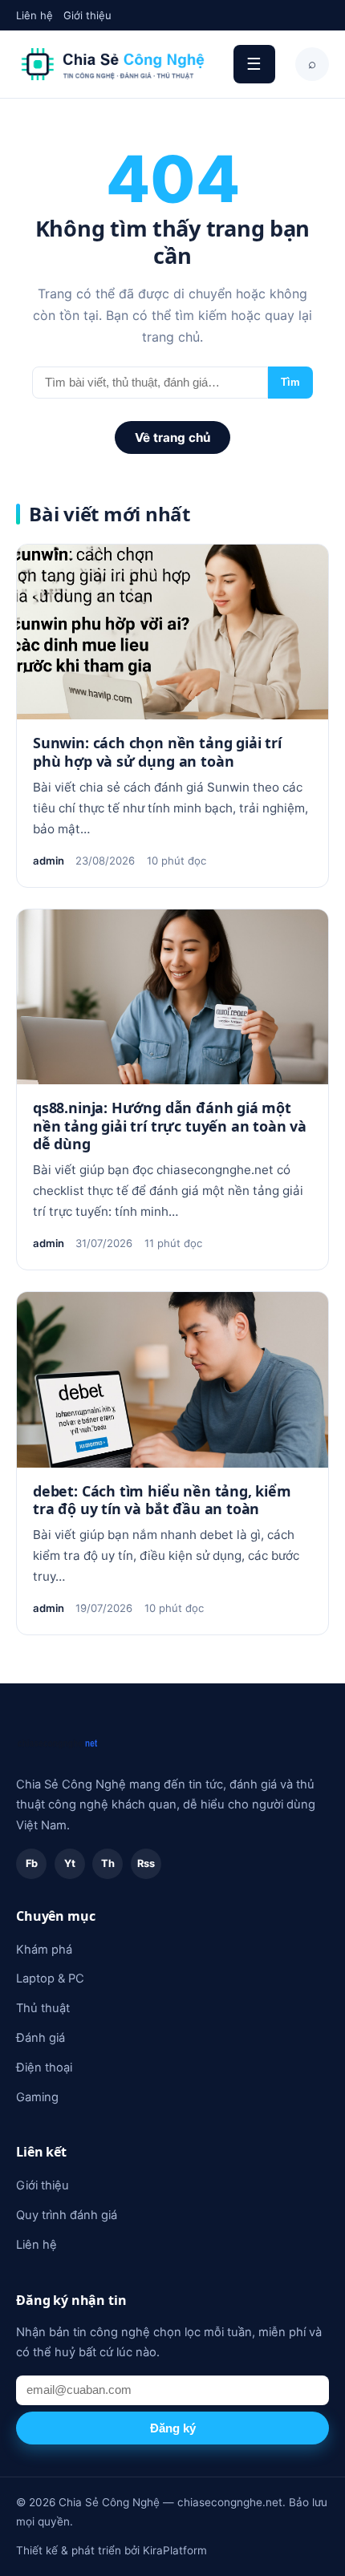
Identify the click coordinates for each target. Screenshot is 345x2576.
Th (108, 1863)
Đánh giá (41, 2038)
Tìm (290, 382)
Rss (146, 1863)
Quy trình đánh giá (67, 2215)
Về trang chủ (172, 437)
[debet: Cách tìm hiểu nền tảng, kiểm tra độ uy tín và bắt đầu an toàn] (172, 1379)
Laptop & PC (50, 1979)
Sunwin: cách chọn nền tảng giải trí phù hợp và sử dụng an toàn (157, 751)
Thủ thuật (43, 2008)
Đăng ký (173, 2428)
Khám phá (44, 1950)
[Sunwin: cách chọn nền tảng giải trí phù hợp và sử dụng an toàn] (172, 632)
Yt (70, 1863)
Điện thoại (44, 2068)
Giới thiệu (87, 15)
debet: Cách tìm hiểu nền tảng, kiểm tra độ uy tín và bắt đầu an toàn (162, 1500)
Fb (32, 1863)
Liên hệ (34, 15)
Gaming (37, 2097)
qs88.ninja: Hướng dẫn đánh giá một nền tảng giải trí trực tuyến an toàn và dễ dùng (170, 1126)
